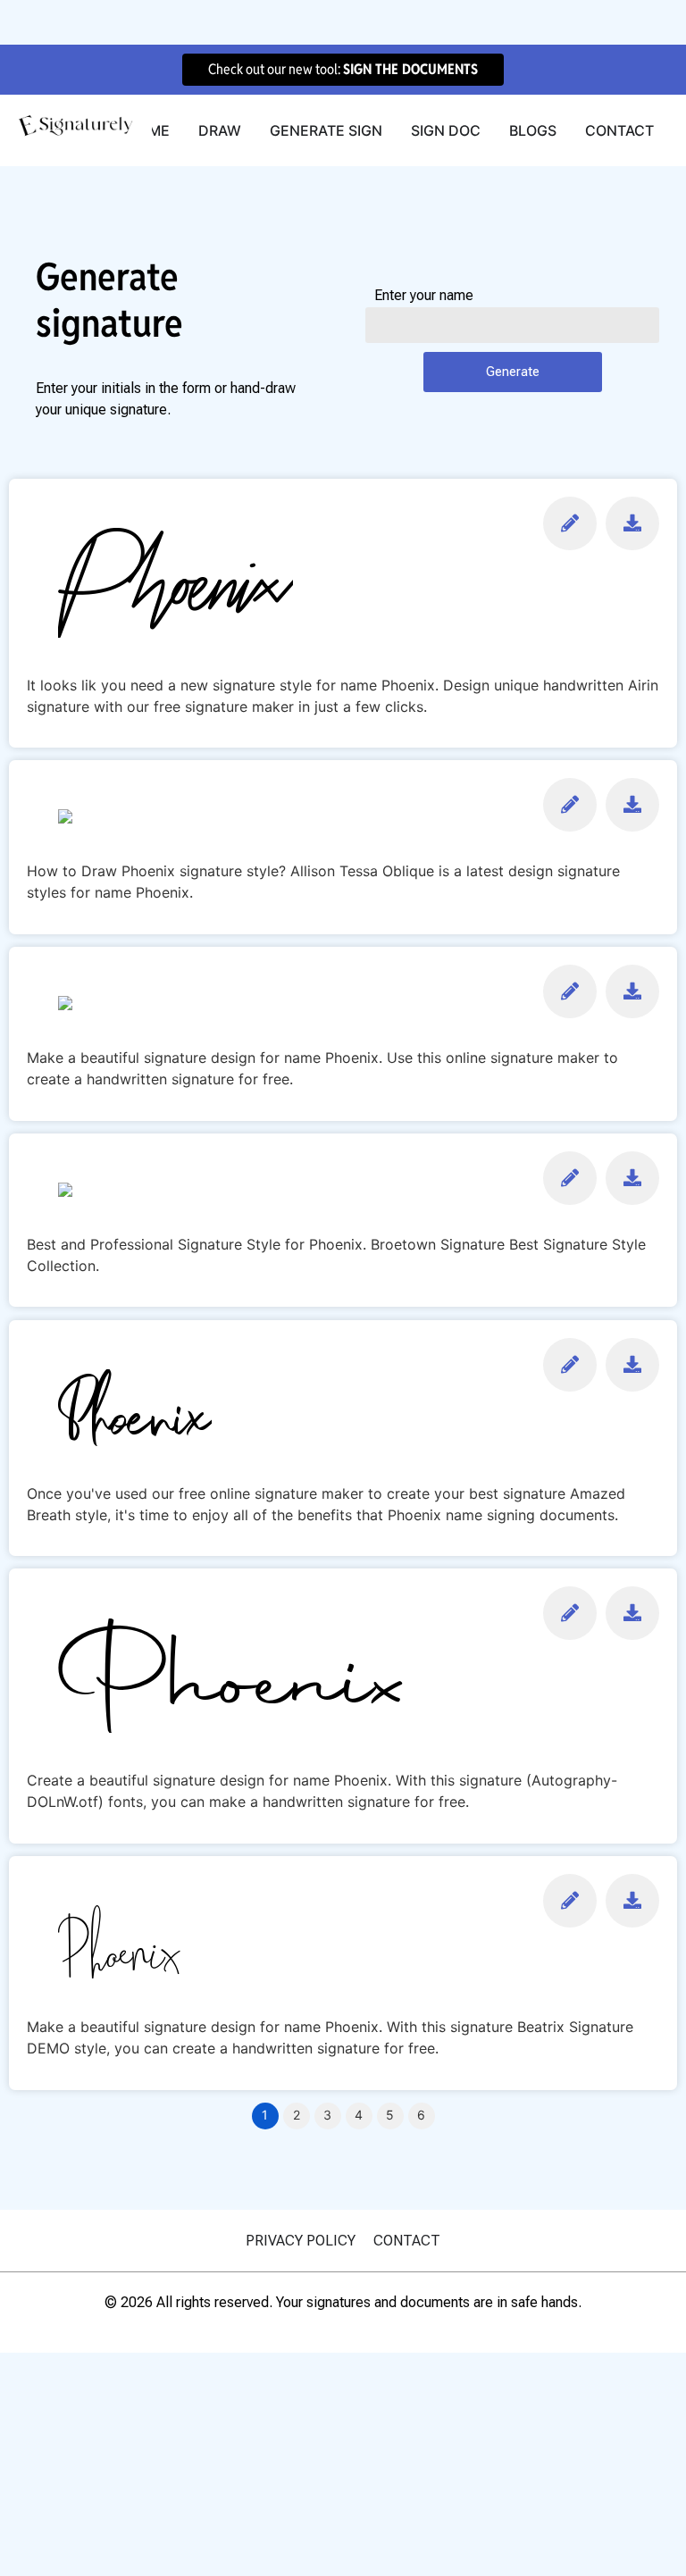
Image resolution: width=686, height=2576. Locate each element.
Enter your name (424, 296)
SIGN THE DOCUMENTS (410, 69)
